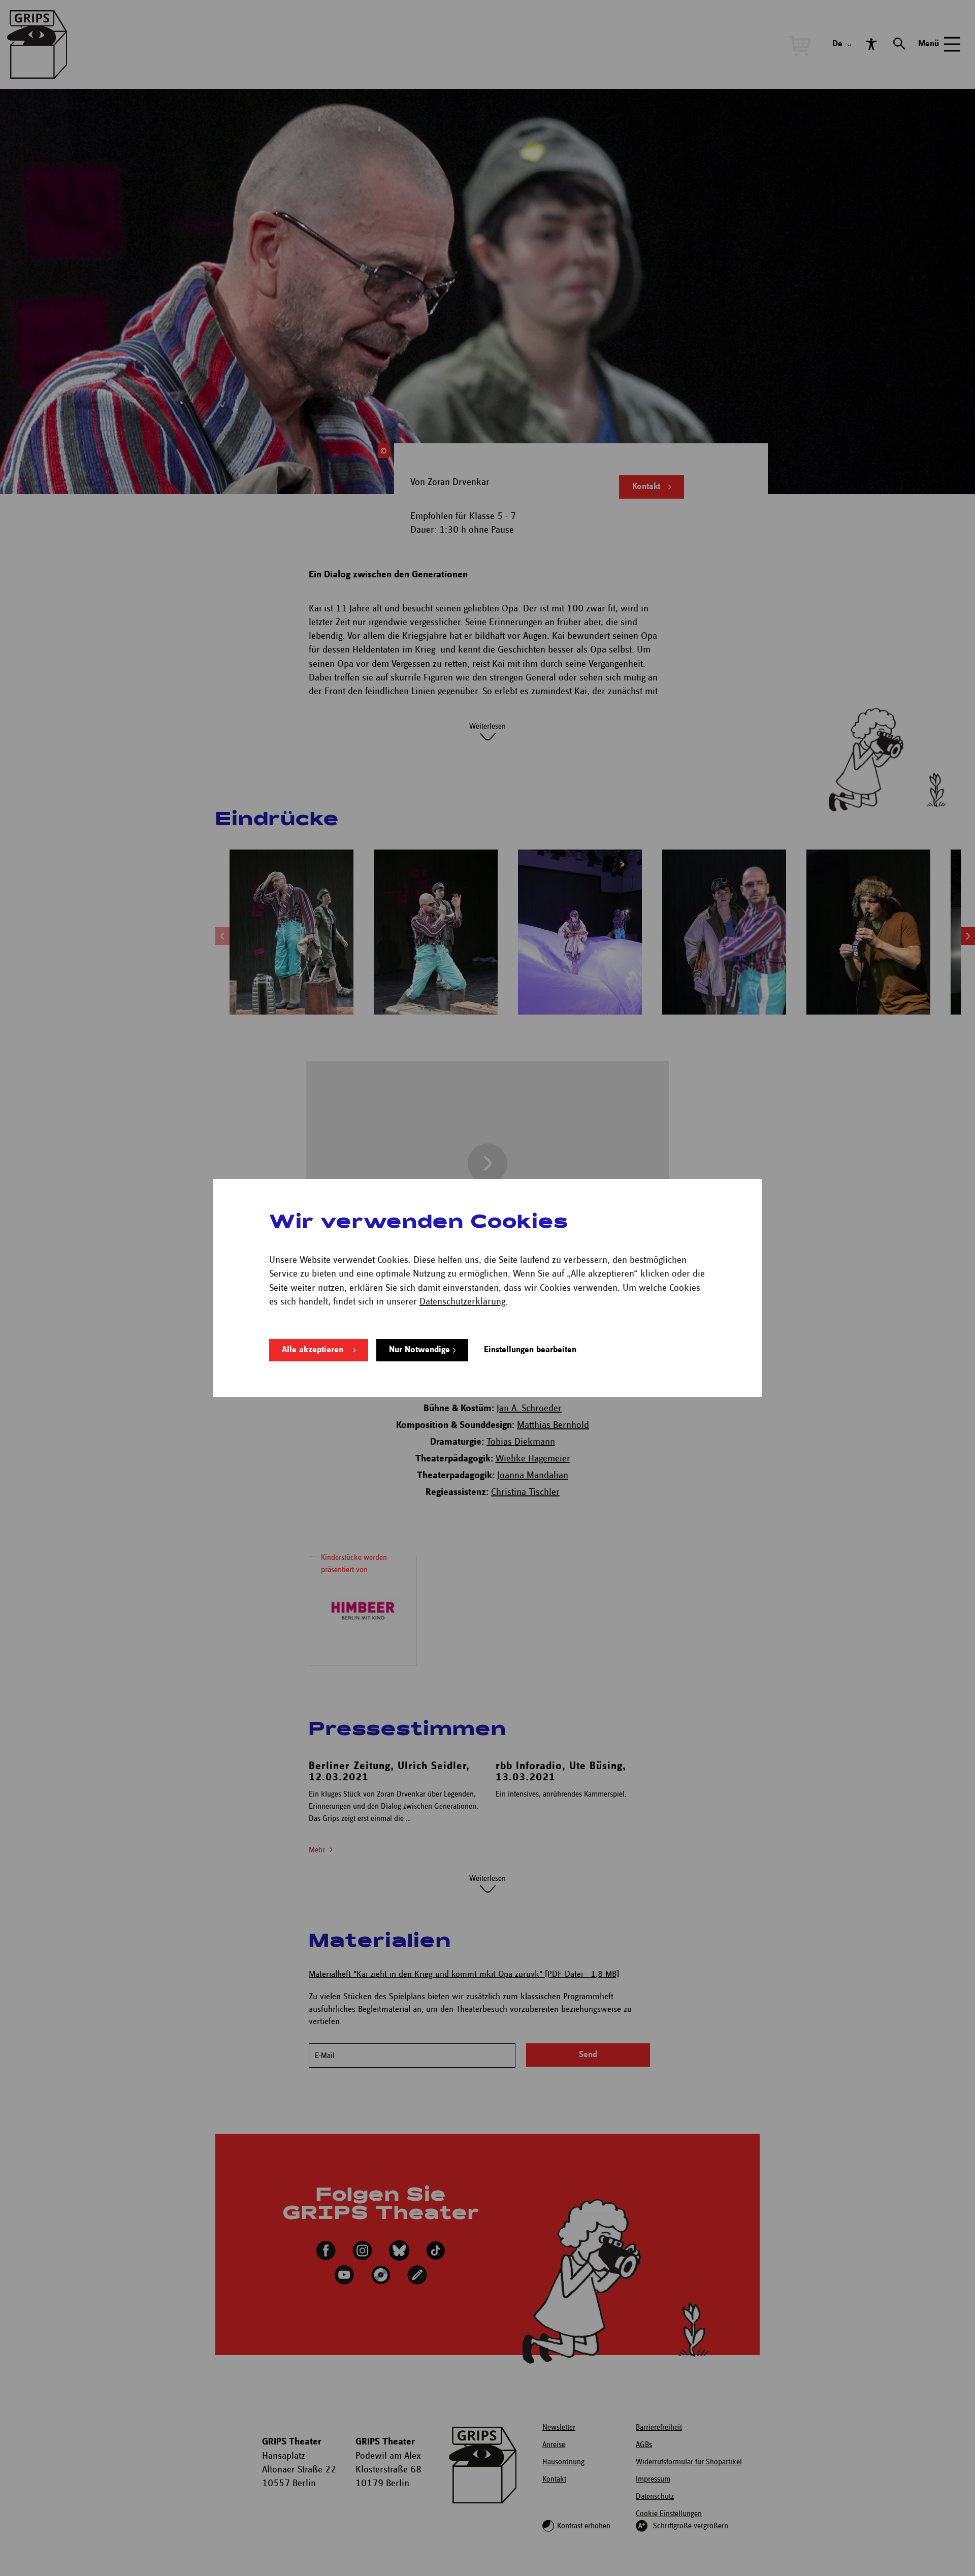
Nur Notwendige (419, 1350)
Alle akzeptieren (313, 1350)
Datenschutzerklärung (462, 1302)
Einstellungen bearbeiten (530, 1350)
